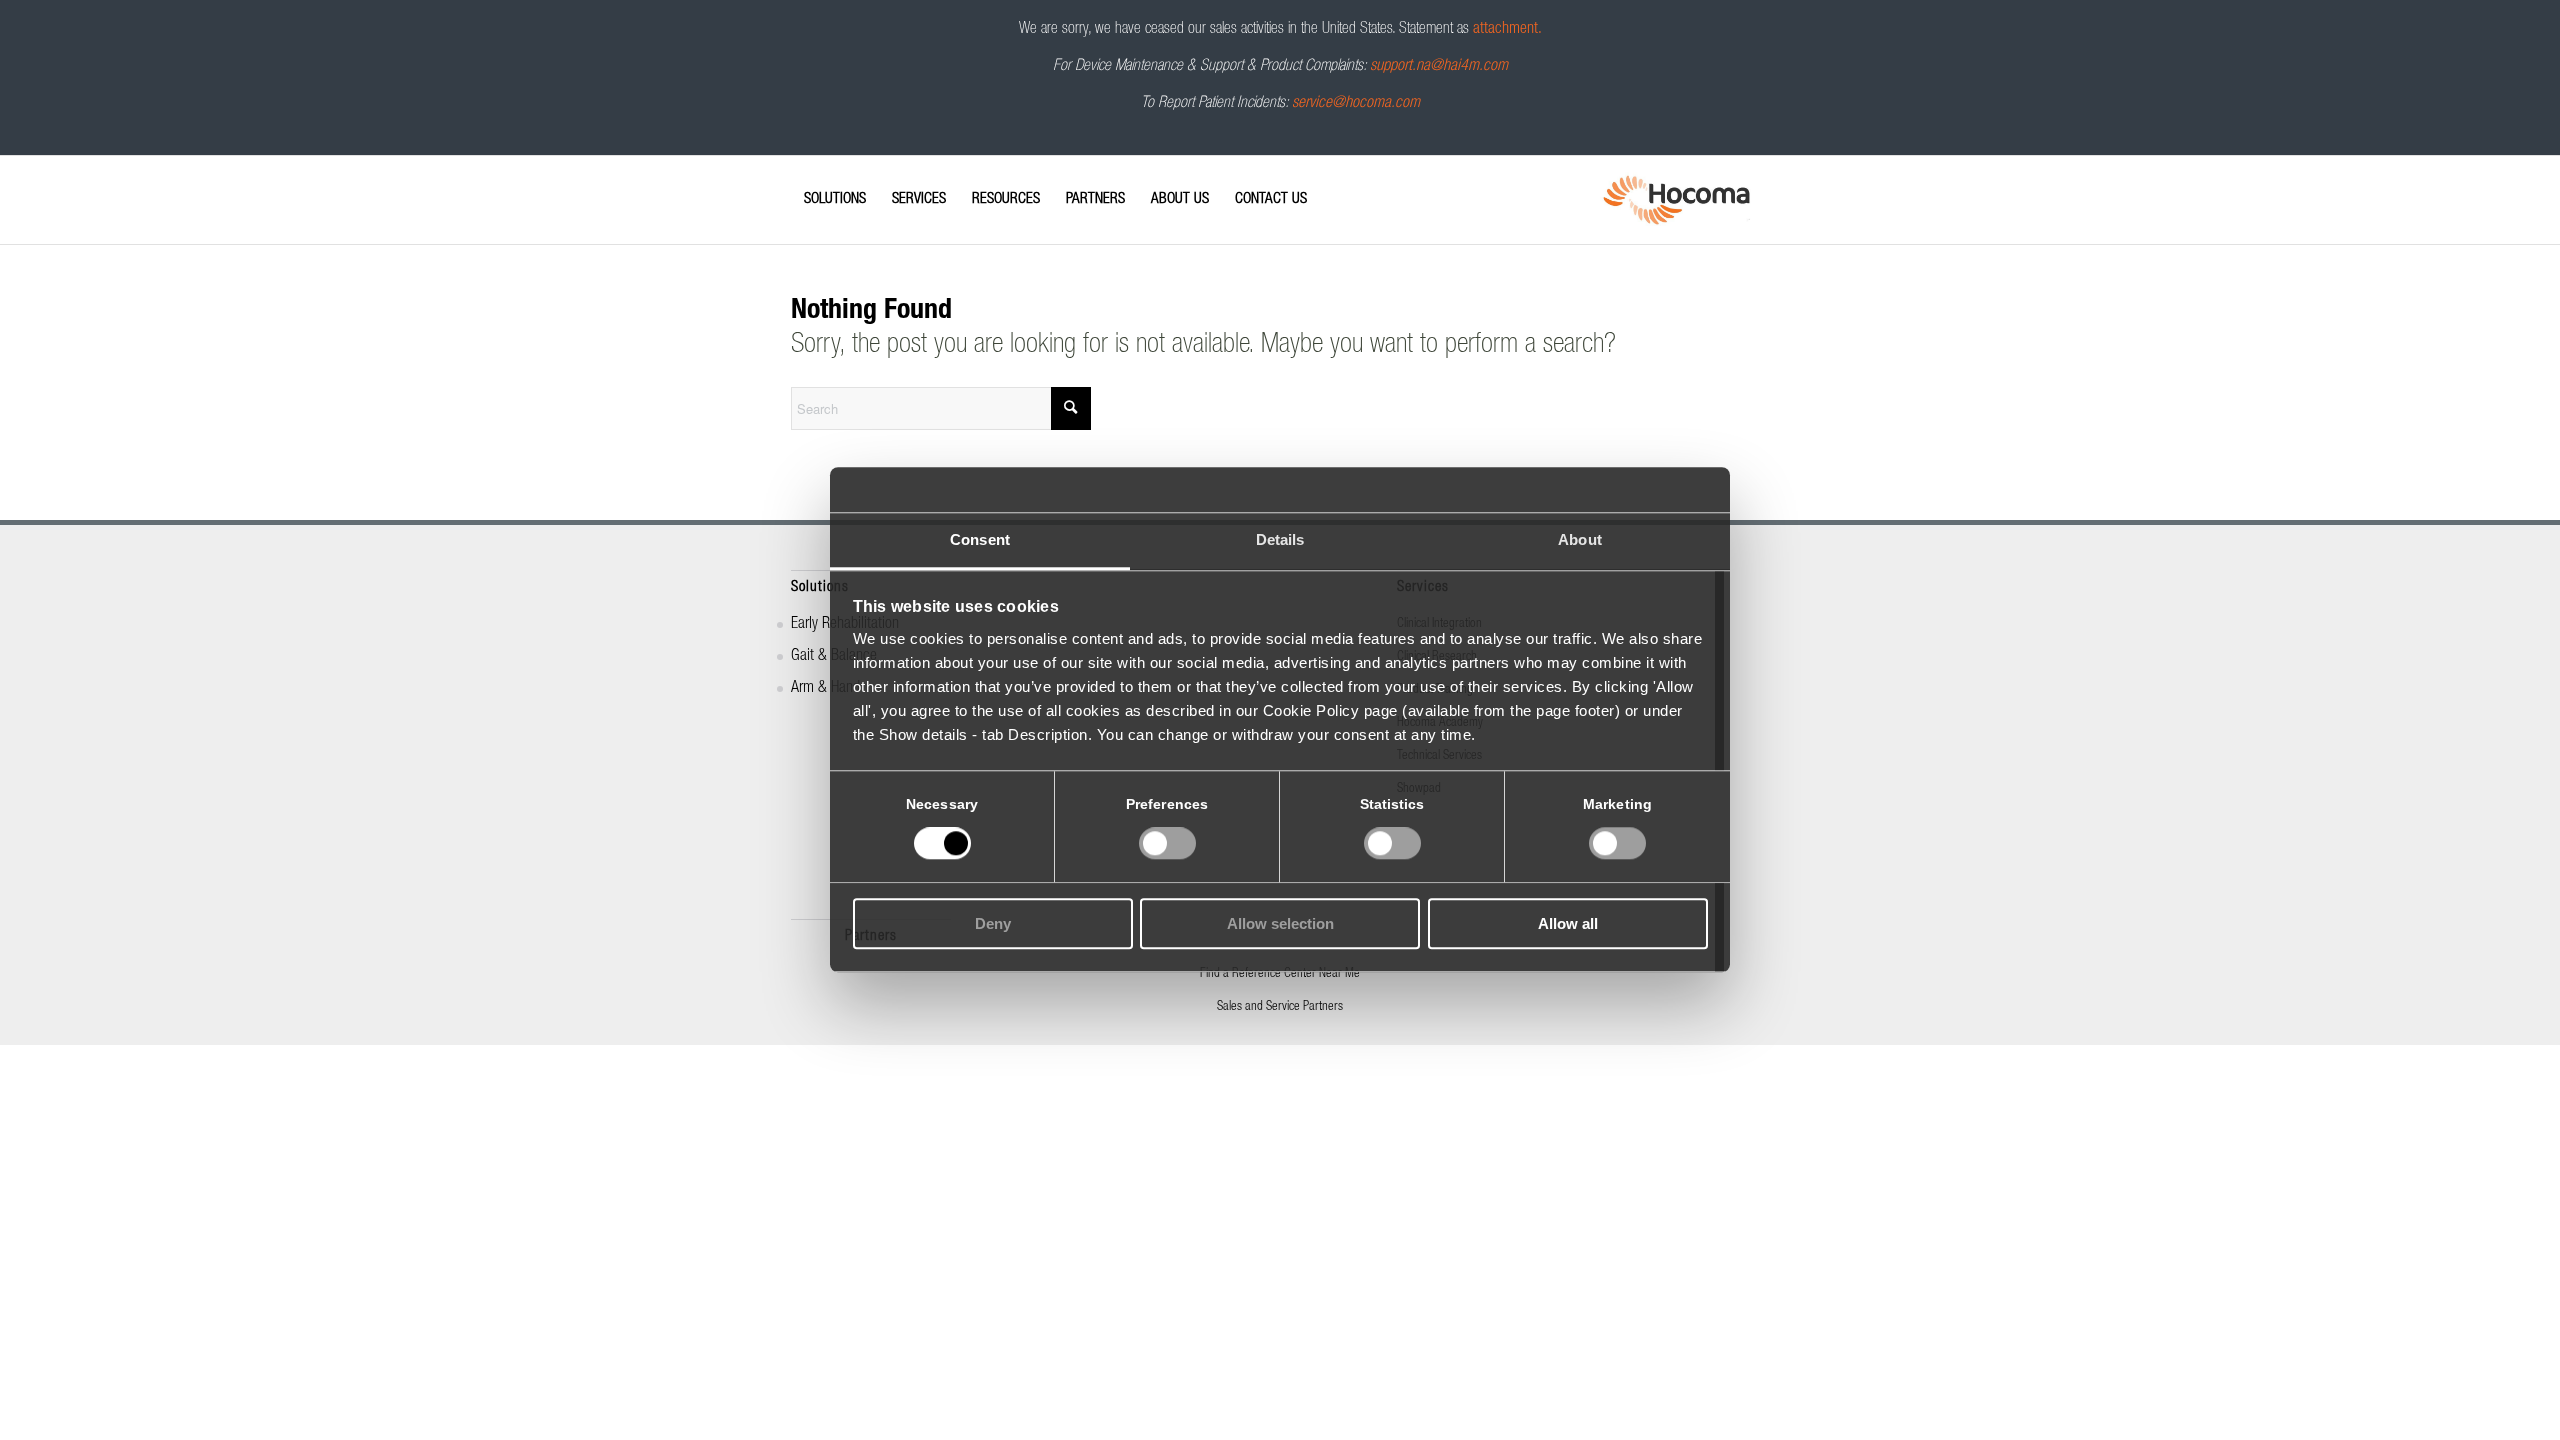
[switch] (1167, 844)
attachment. (1507, 30)
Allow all (1568, 923)
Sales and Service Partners (1280, 1007)
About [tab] (1580, 539)
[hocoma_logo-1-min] (1676, 200)
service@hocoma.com (1356, 104)
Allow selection (1280, 923)
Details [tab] (1280, 539)
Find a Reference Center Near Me (1280, 974)
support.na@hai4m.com (1439, 67)
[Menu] (797, 182)
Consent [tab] (980, 539)
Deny (993, 923)
